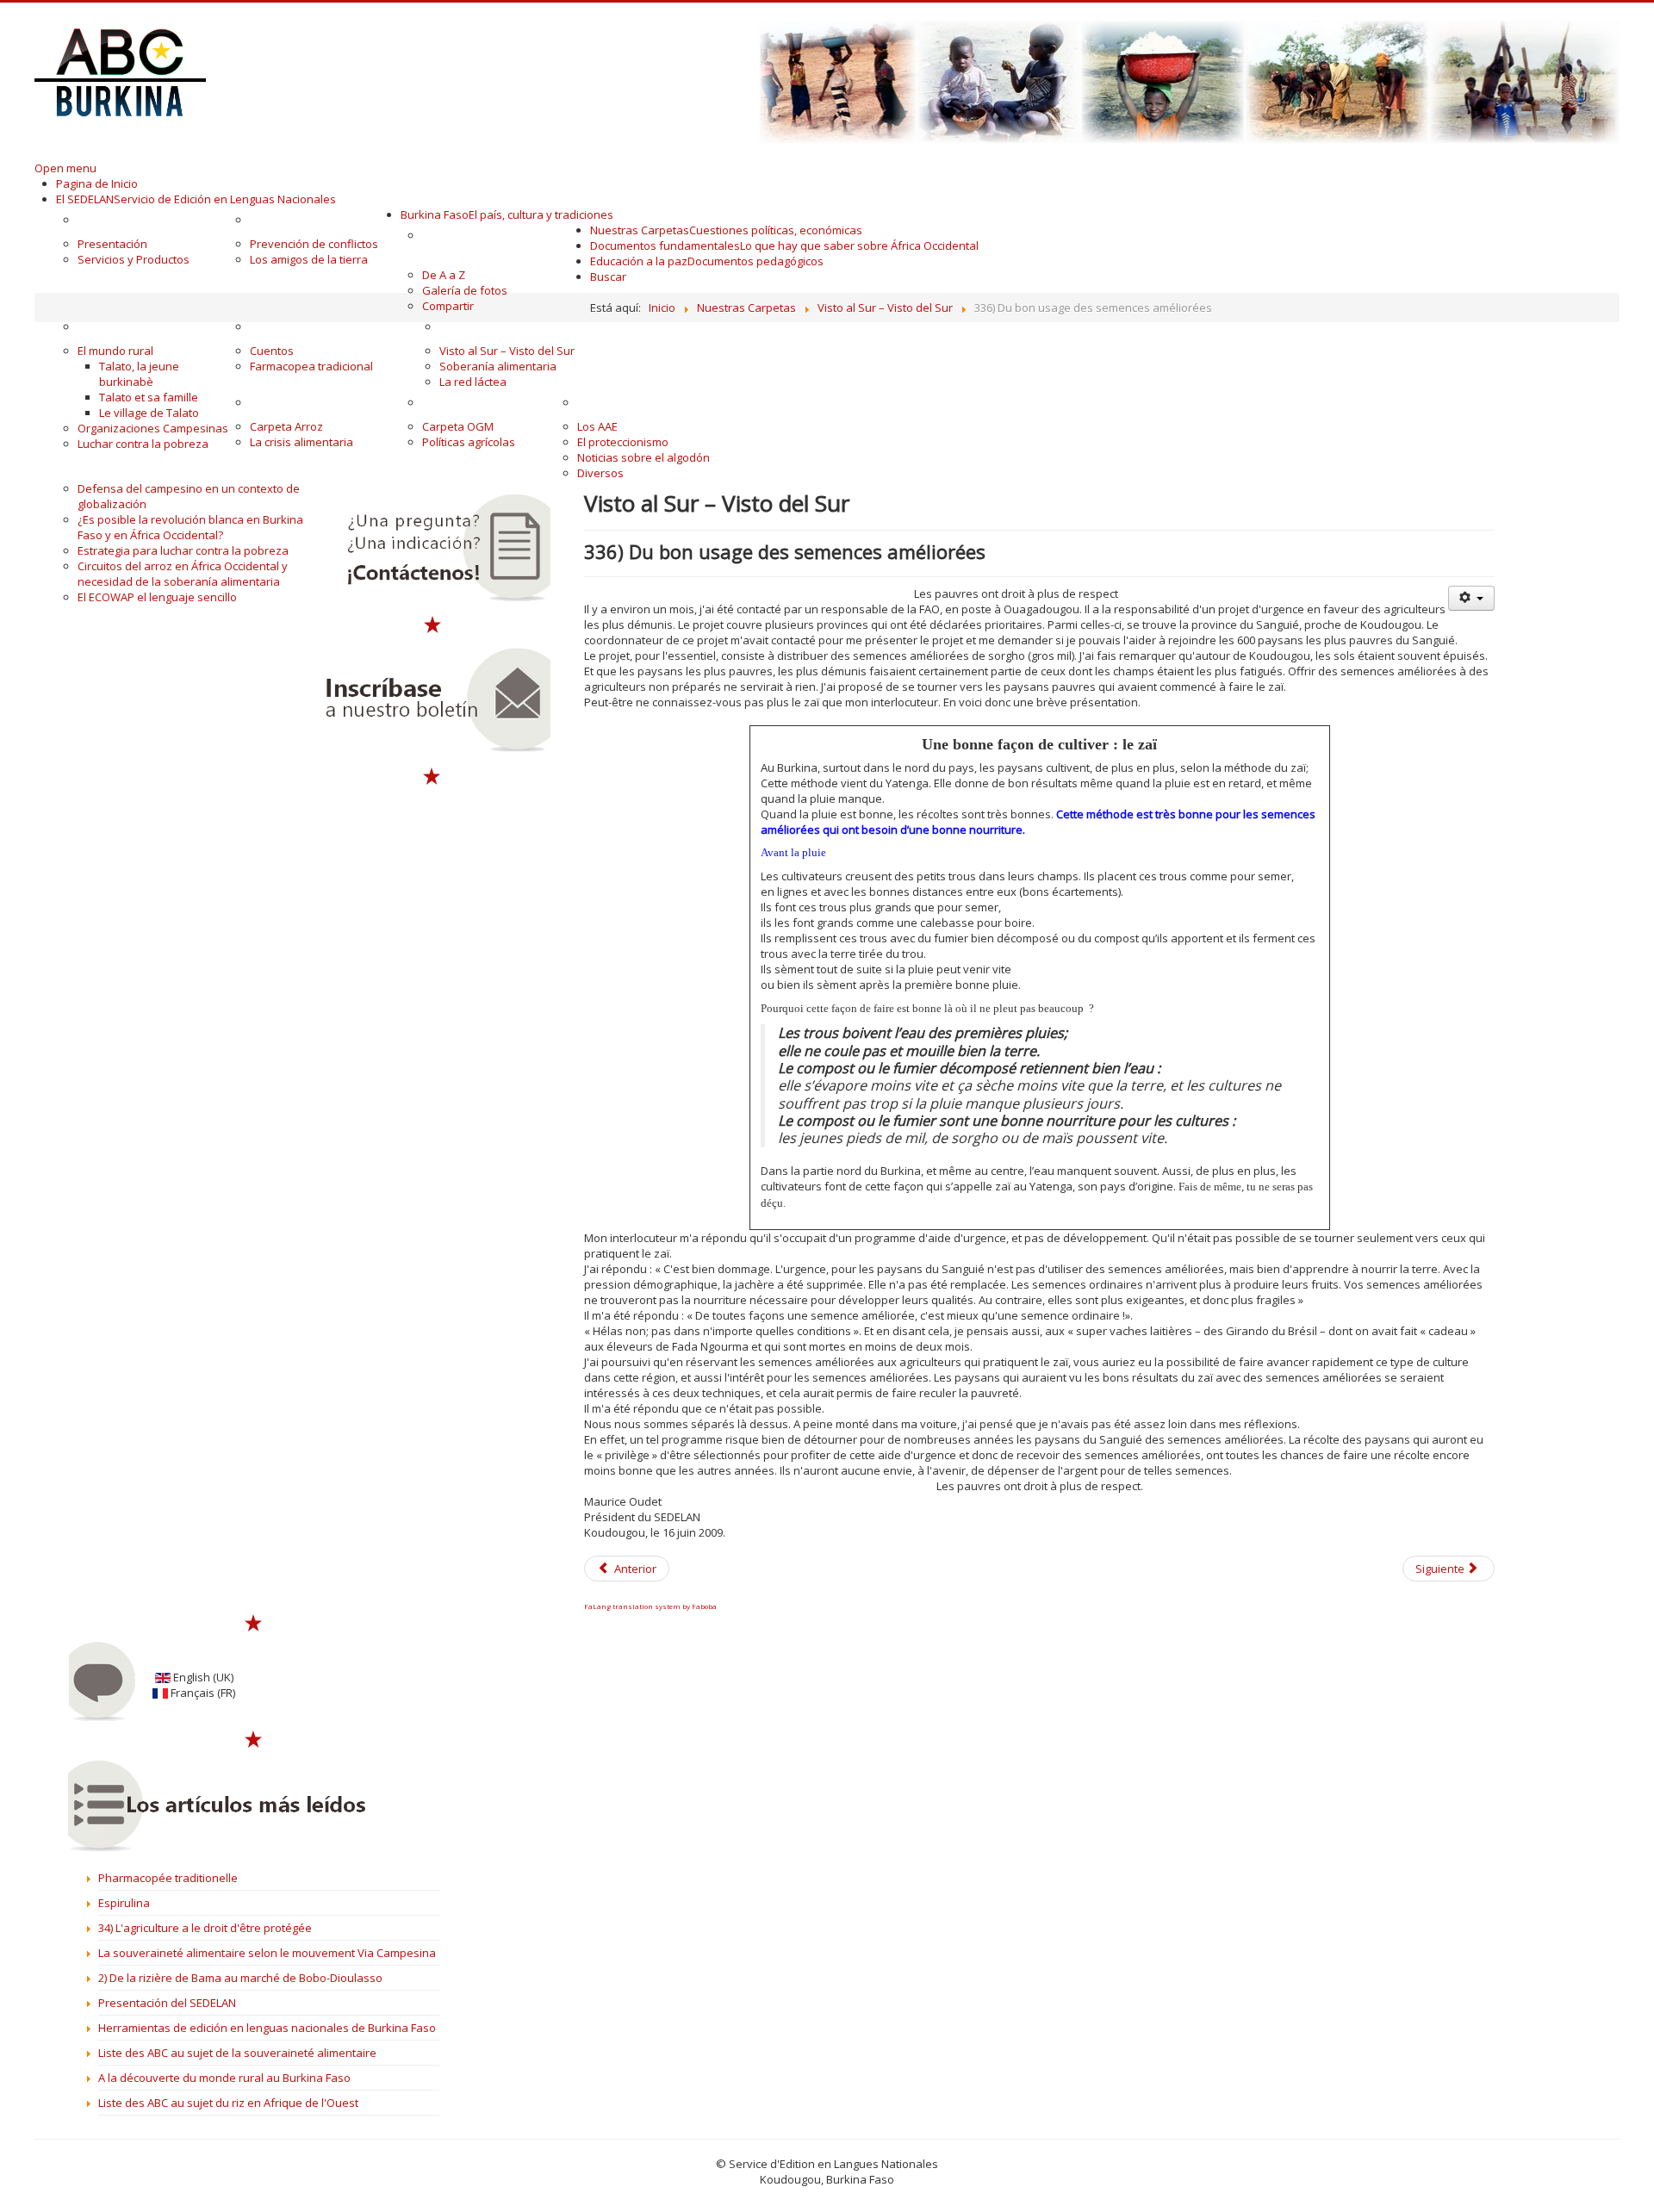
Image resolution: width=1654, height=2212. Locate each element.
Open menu (65, 168)
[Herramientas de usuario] (1471, 598)
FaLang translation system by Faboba (650, 1606)
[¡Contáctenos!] (432, 548)
